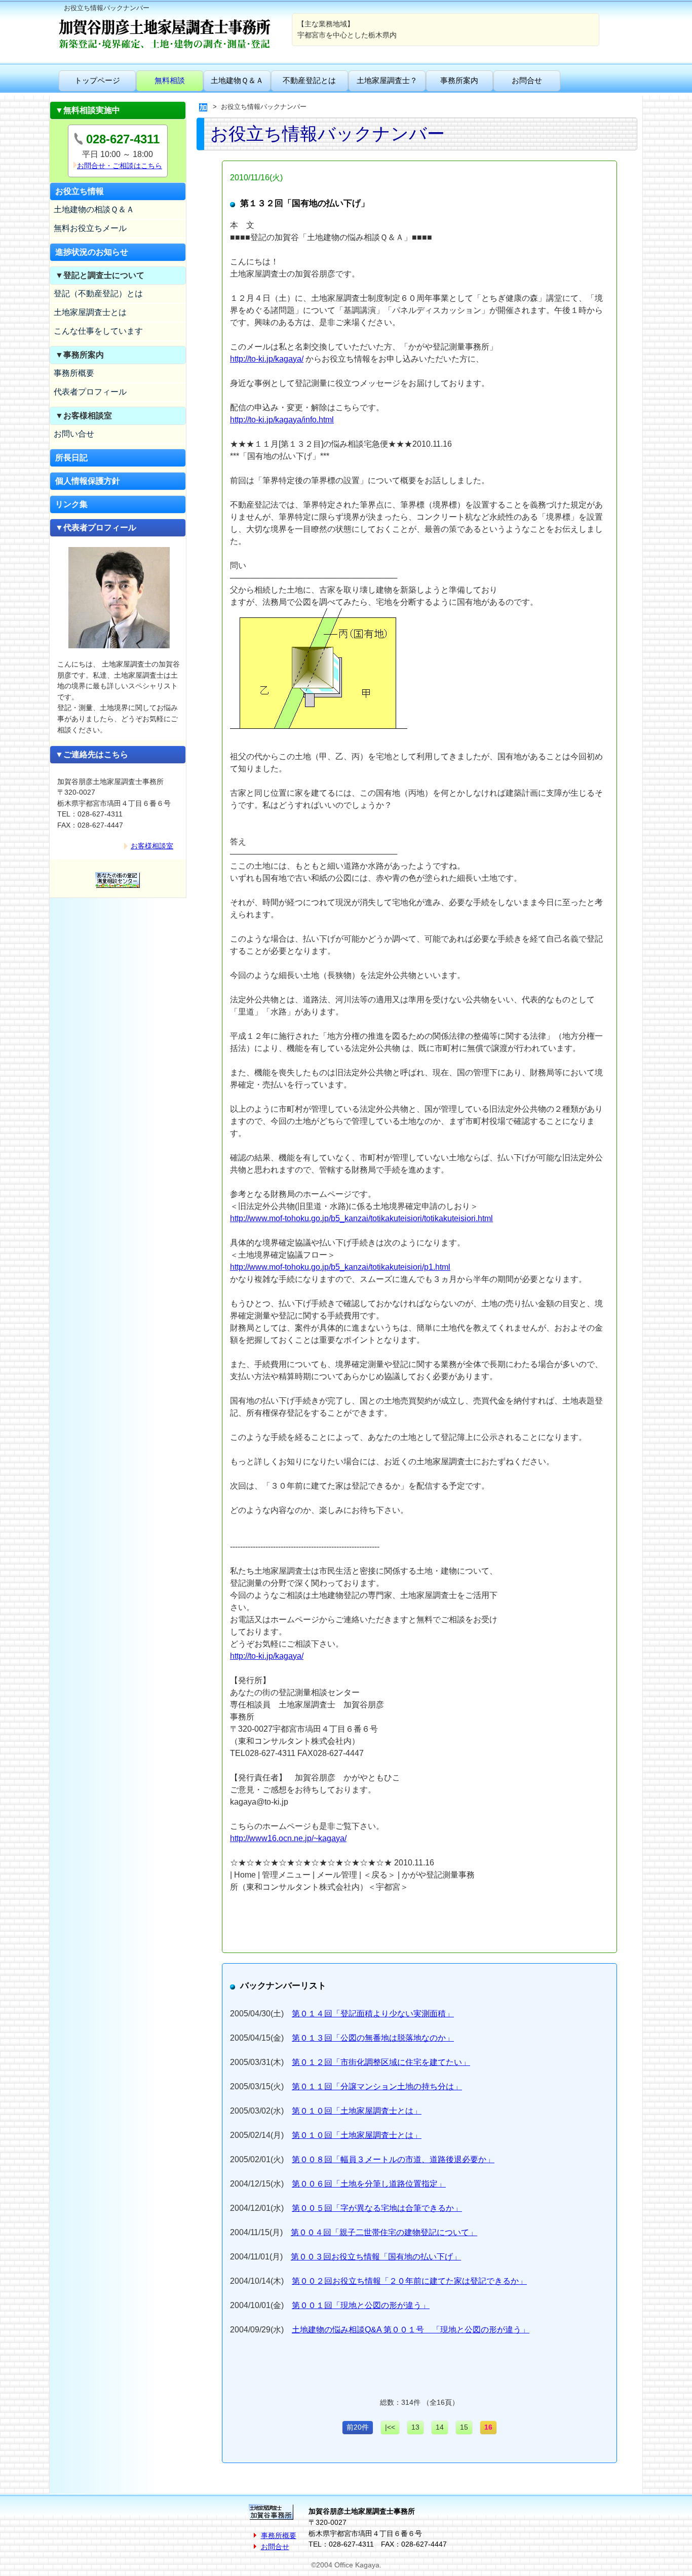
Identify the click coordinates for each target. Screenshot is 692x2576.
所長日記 (71, 458)
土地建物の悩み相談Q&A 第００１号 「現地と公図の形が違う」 (411, 2330)
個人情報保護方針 (88, 481)
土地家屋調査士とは (90, 312)
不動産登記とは (309, 80)
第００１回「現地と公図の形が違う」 (361, 2305)
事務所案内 (459, 80)
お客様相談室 (152, 846)
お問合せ (527, 80)
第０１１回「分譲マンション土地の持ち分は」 (377, 2086)
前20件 (358, 2427)
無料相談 (170, 80)
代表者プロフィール (90, 392)
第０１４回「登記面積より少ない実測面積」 (373, 2014)
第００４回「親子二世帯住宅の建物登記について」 (384, 2232)
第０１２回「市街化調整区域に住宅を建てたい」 (381, 2062)
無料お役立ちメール (90, 228)
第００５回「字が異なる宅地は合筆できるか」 (377, 2208)
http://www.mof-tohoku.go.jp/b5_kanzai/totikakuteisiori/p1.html (340, 1267)
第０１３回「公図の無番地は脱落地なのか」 (373, 2038)
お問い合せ (74, 434)
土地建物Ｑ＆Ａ (237, 80)
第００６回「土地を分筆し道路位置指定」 (369, 2184)
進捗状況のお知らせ (92, 252)
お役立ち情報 (80, 191)
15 (464, 2427)
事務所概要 (74, 373)
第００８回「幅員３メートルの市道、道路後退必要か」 (393, 2159)
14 (440, 2427)
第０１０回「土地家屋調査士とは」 (357, 2111)
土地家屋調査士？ (387, 80)
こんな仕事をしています (98, 331)
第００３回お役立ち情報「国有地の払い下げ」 (376, 2257)
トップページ (97, 80)
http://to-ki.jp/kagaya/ (267, 359)
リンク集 (71, 504)
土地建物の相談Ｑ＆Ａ (94, 209)
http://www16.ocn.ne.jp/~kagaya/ (288, 1838)
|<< (390, 2427)
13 (415, 2427)
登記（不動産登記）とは (98, 294)
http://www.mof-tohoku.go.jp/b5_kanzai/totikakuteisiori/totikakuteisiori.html (361, 1218)
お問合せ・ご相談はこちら (120, 166)
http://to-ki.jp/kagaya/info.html (282, 420)
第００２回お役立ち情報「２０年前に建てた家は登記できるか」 (409, 2281)
